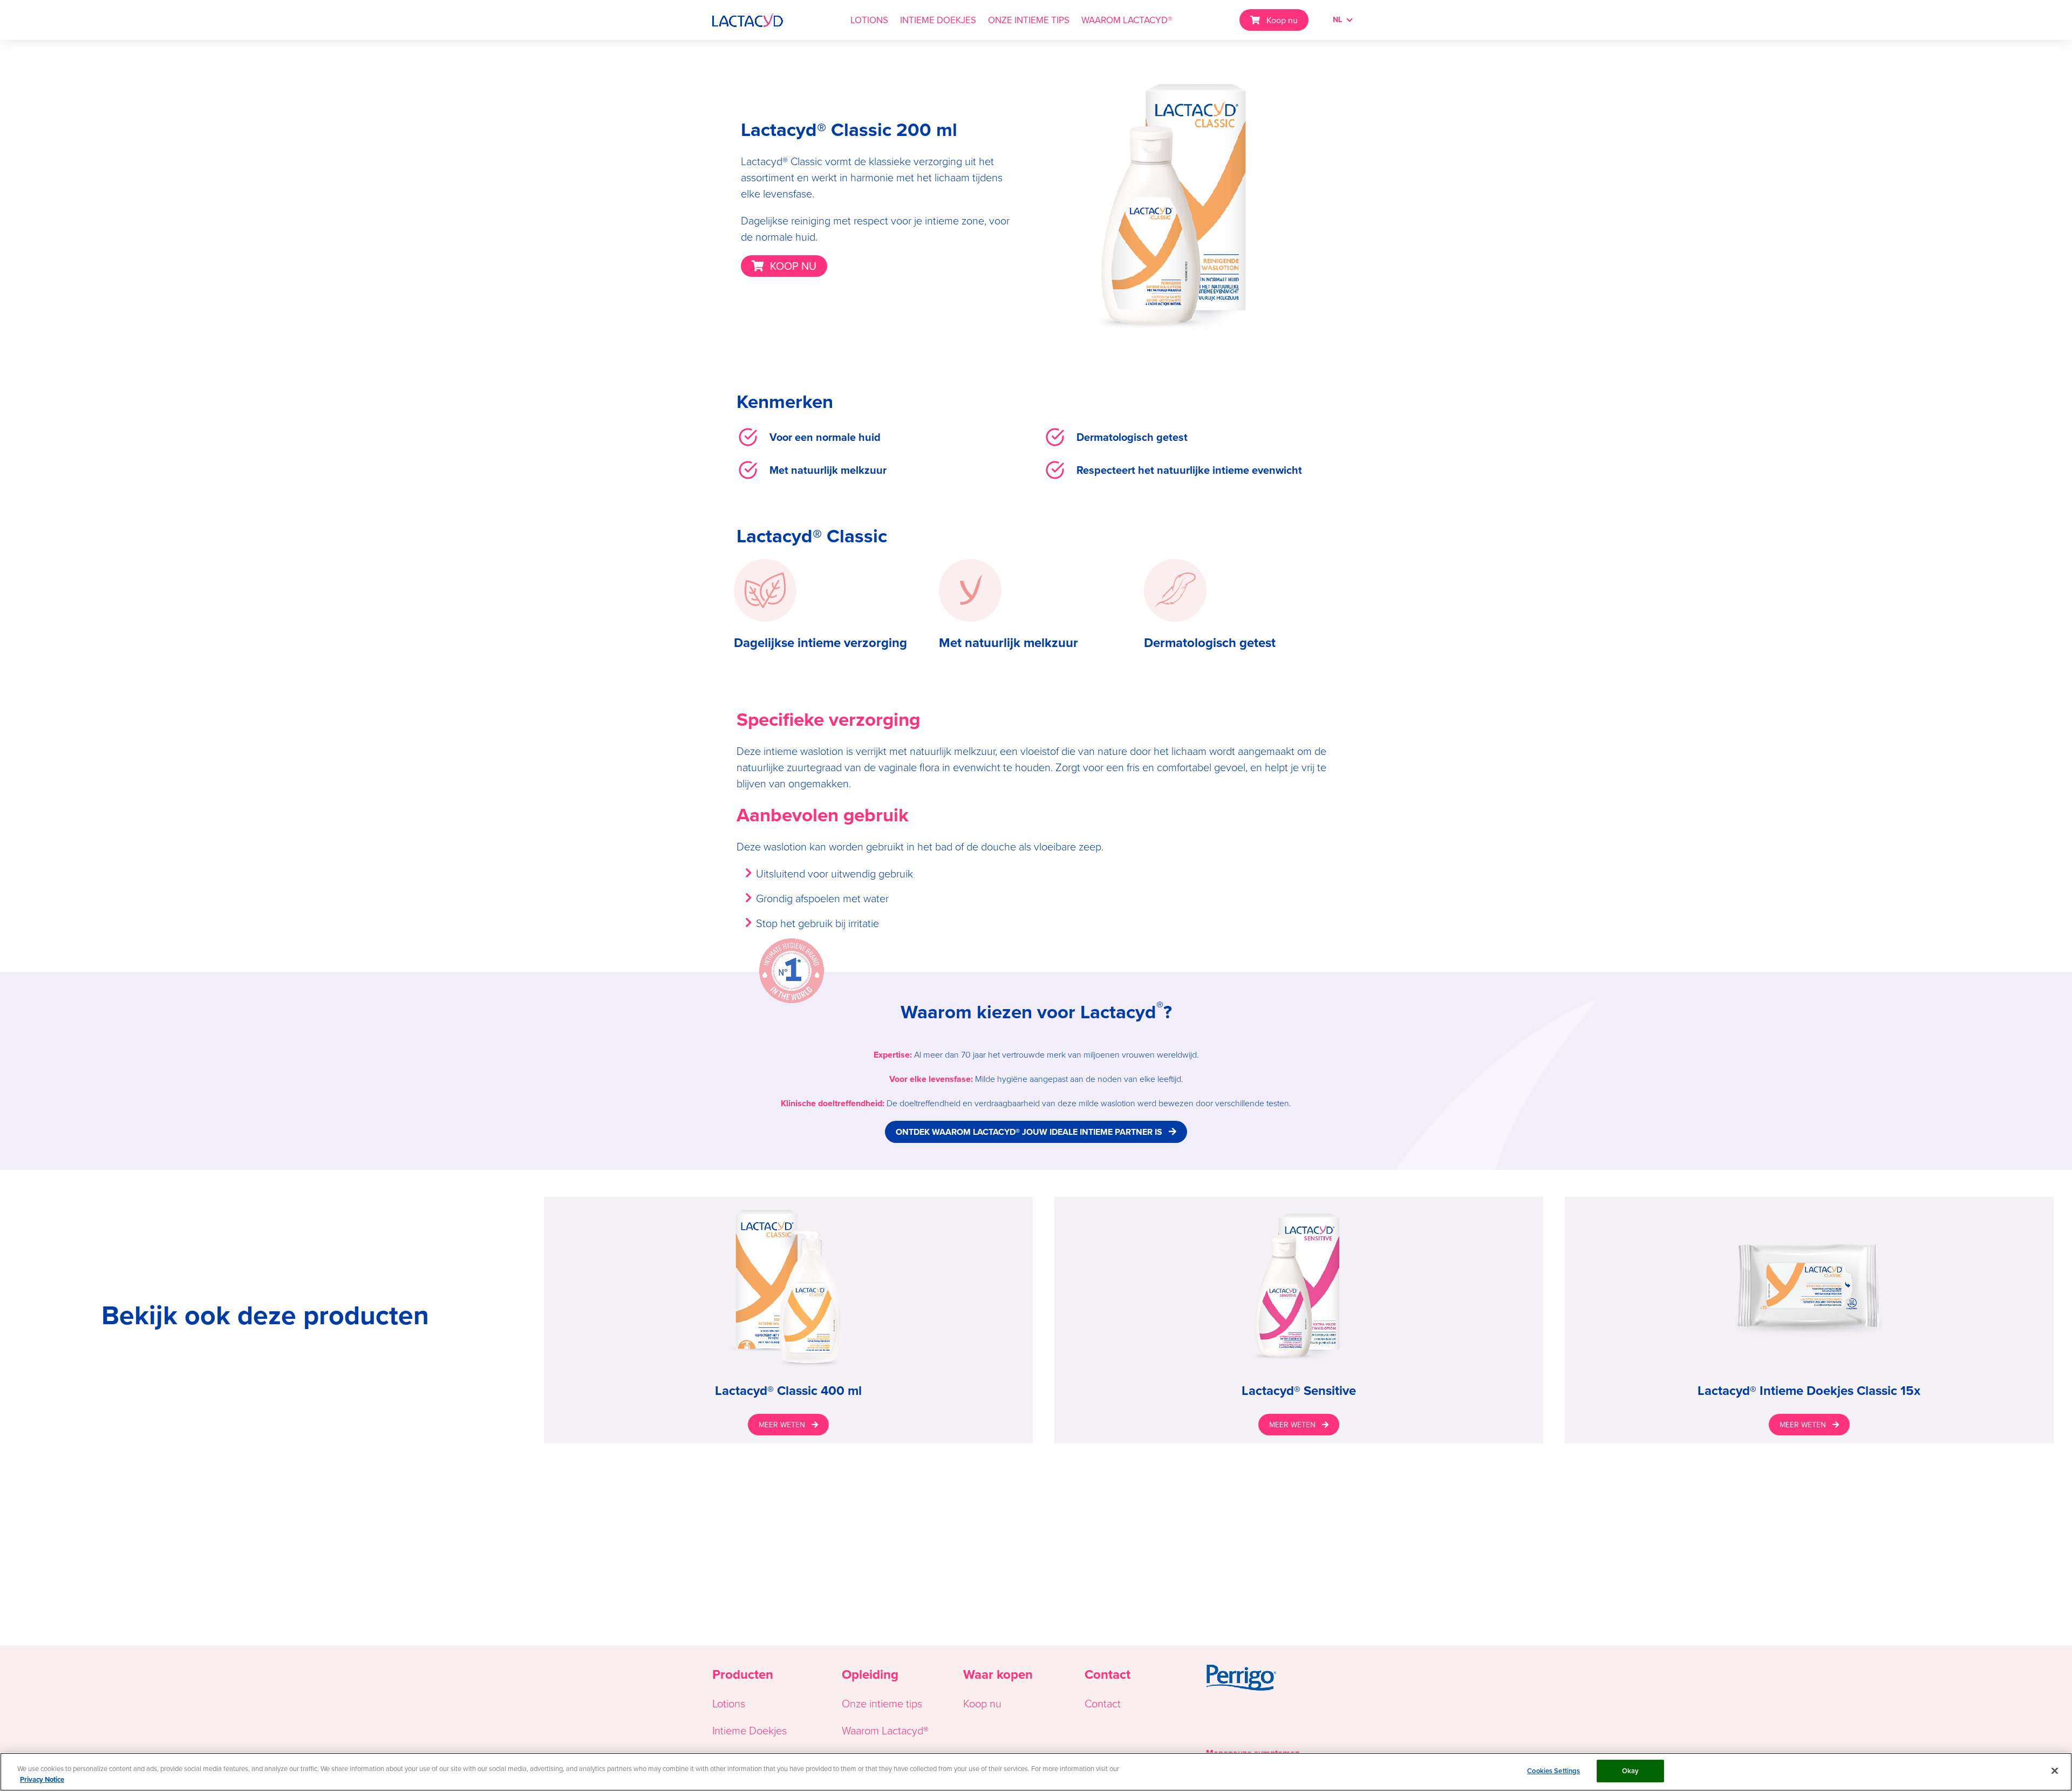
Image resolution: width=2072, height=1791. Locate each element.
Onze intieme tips (882, 1703)
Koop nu (1282, 20)
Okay (1631, 1771)
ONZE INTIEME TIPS (1029, 20)
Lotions (729, 1703)
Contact (1103, 1703)
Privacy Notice (42, 1779)
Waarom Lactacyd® (885, 1730)
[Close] (2055, 1770)
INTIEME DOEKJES (938, 20)
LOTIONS (869, 20)
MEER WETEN (782, 1425)
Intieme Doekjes (749, 1730)
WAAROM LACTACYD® (1127, 20)
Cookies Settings (1553, 1771)
